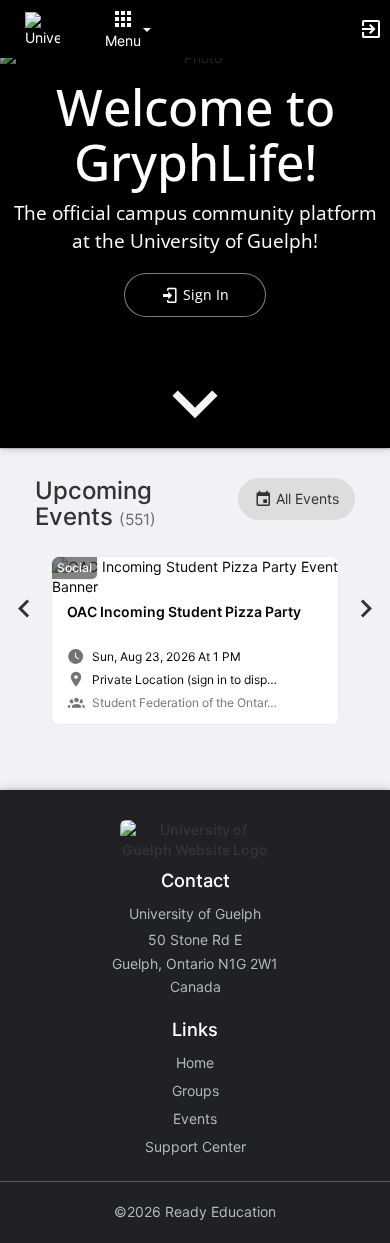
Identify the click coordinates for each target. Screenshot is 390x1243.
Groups (195, 1090)
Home (195, 1062)
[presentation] (195, 420)
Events (195, 1118)
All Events (305, 498)
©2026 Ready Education (195, 1211)
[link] (195, 640)
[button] (42, 27)
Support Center (195, 1146)
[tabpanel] (195, 640)
